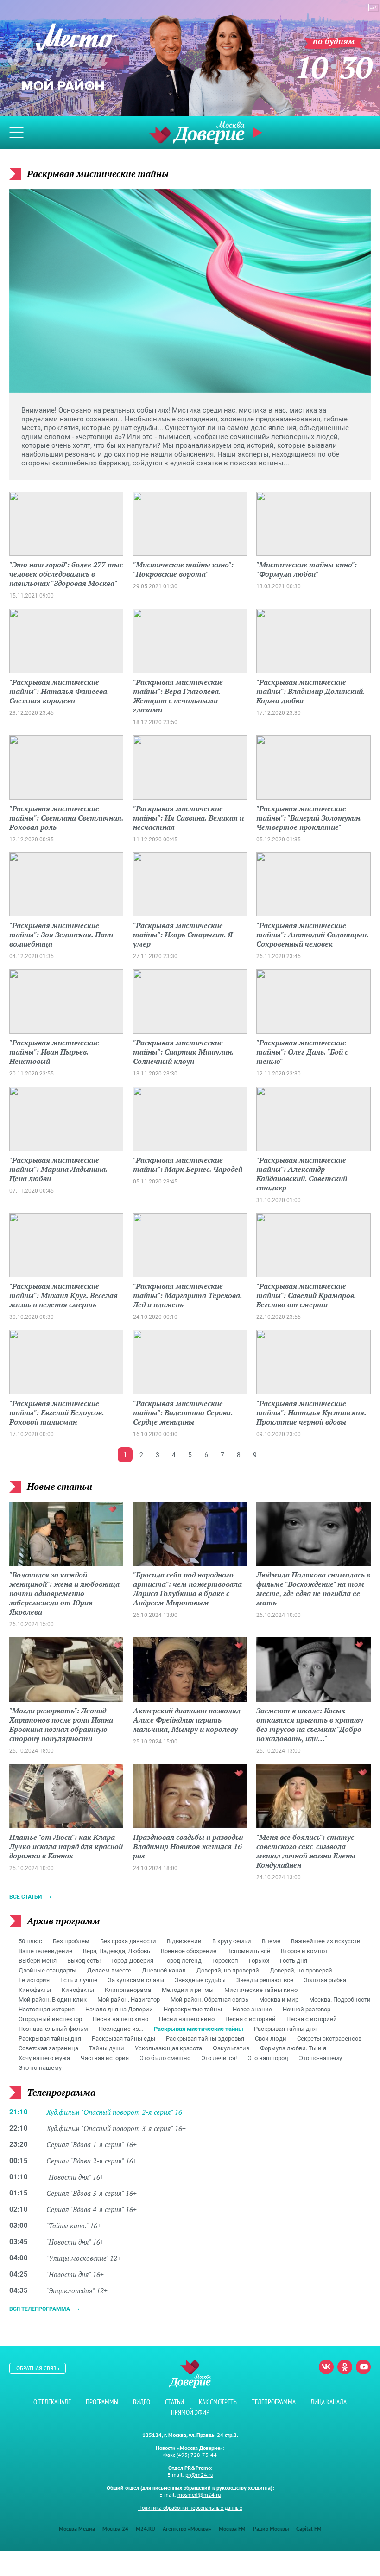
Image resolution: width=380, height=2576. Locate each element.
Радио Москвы (271, 2528)
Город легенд (183, 1961)
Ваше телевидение (45, 1951)
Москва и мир (279, 2000)
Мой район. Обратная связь (209, 2000)
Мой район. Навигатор (129, 2000)
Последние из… (121, 2029)
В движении (184, 1941)
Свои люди (271, 2039)
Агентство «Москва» (187, 2528)
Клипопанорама (128, 1990)
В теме (271, 1941)
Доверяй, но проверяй (228, 1970)
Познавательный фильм (53, 2029)
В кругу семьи (232, 1941)
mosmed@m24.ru (199, 2495)
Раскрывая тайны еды (123, 2039)
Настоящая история (47, 2009)
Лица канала (329, 2402)
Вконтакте (326, 2367)
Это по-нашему (320, 2058)
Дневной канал (164, 1970)
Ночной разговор (307, 2009)
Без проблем (71, 1941)
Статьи (174, 2402)
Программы (102, 2402)
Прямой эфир (190, 2412)
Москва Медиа (77, 2528)
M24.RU (146, 2528)
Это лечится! (219, 2058)
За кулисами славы (136, 1980)
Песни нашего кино (120, 2019)
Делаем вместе (109, 1970)
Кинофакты (35, 1990)
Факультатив (231, 2048)
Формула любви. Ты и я (293, 2048)
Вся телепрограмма (40, 2309)
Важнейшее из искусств (326, 1941)
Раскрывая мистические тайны (199, 2029)
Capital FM (309, 2528)
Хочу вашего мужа (44, 2058)
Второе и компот (304, 1951)
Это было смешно (165, 2058)
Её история (34, 1980)
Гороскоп (225, 1961)
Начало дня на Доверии (119, 2009)
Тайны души (107, 2048)
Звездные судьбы (200, 1980)
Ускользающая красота (168, 2048)
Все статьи (25, 1897)
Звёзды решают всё (265, 1980)
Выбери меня (38, 1961)
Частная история (105, 2058)
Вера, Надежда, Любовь (117, 1951)
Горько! (259, 1961)
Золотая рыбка (325, 1980)
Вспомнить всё (249, 1951)
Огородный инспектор (50, 2019)
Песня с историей (250, 2019)
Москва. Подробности (340, 2000)
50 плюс (30, 1941)
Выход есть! (84, 1961)
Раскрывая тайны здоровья (205, 2039)
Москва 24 (115, 2528)
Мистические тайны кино (261, 1990)
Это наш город (268, 2058)
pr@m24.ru (199, 2475)
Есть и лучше (79, 1980)
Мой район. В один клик (53, 2000)
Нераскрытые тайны (193, 2009)
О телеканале (52, 2402)
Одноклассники (345, 2367)
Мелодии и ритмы (188, 1990)
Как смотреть (218, 2402)
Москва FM (232, 2528)
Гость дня (294, 1961)
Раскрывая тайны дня (285, 2029)
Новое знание (252, 2009)
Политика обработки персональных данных (190, 2508)
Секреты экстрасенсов (329, 2039)
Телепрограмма (274, 2402)
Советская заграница (48, 2048)
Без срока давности (128, 1941)
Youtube (363, 2367)
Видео (142, 2402)
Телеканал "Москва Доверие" (197, 132)
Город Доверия (132, 1961)
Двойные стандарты (47, 1970)
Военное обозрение (189, 1951)
